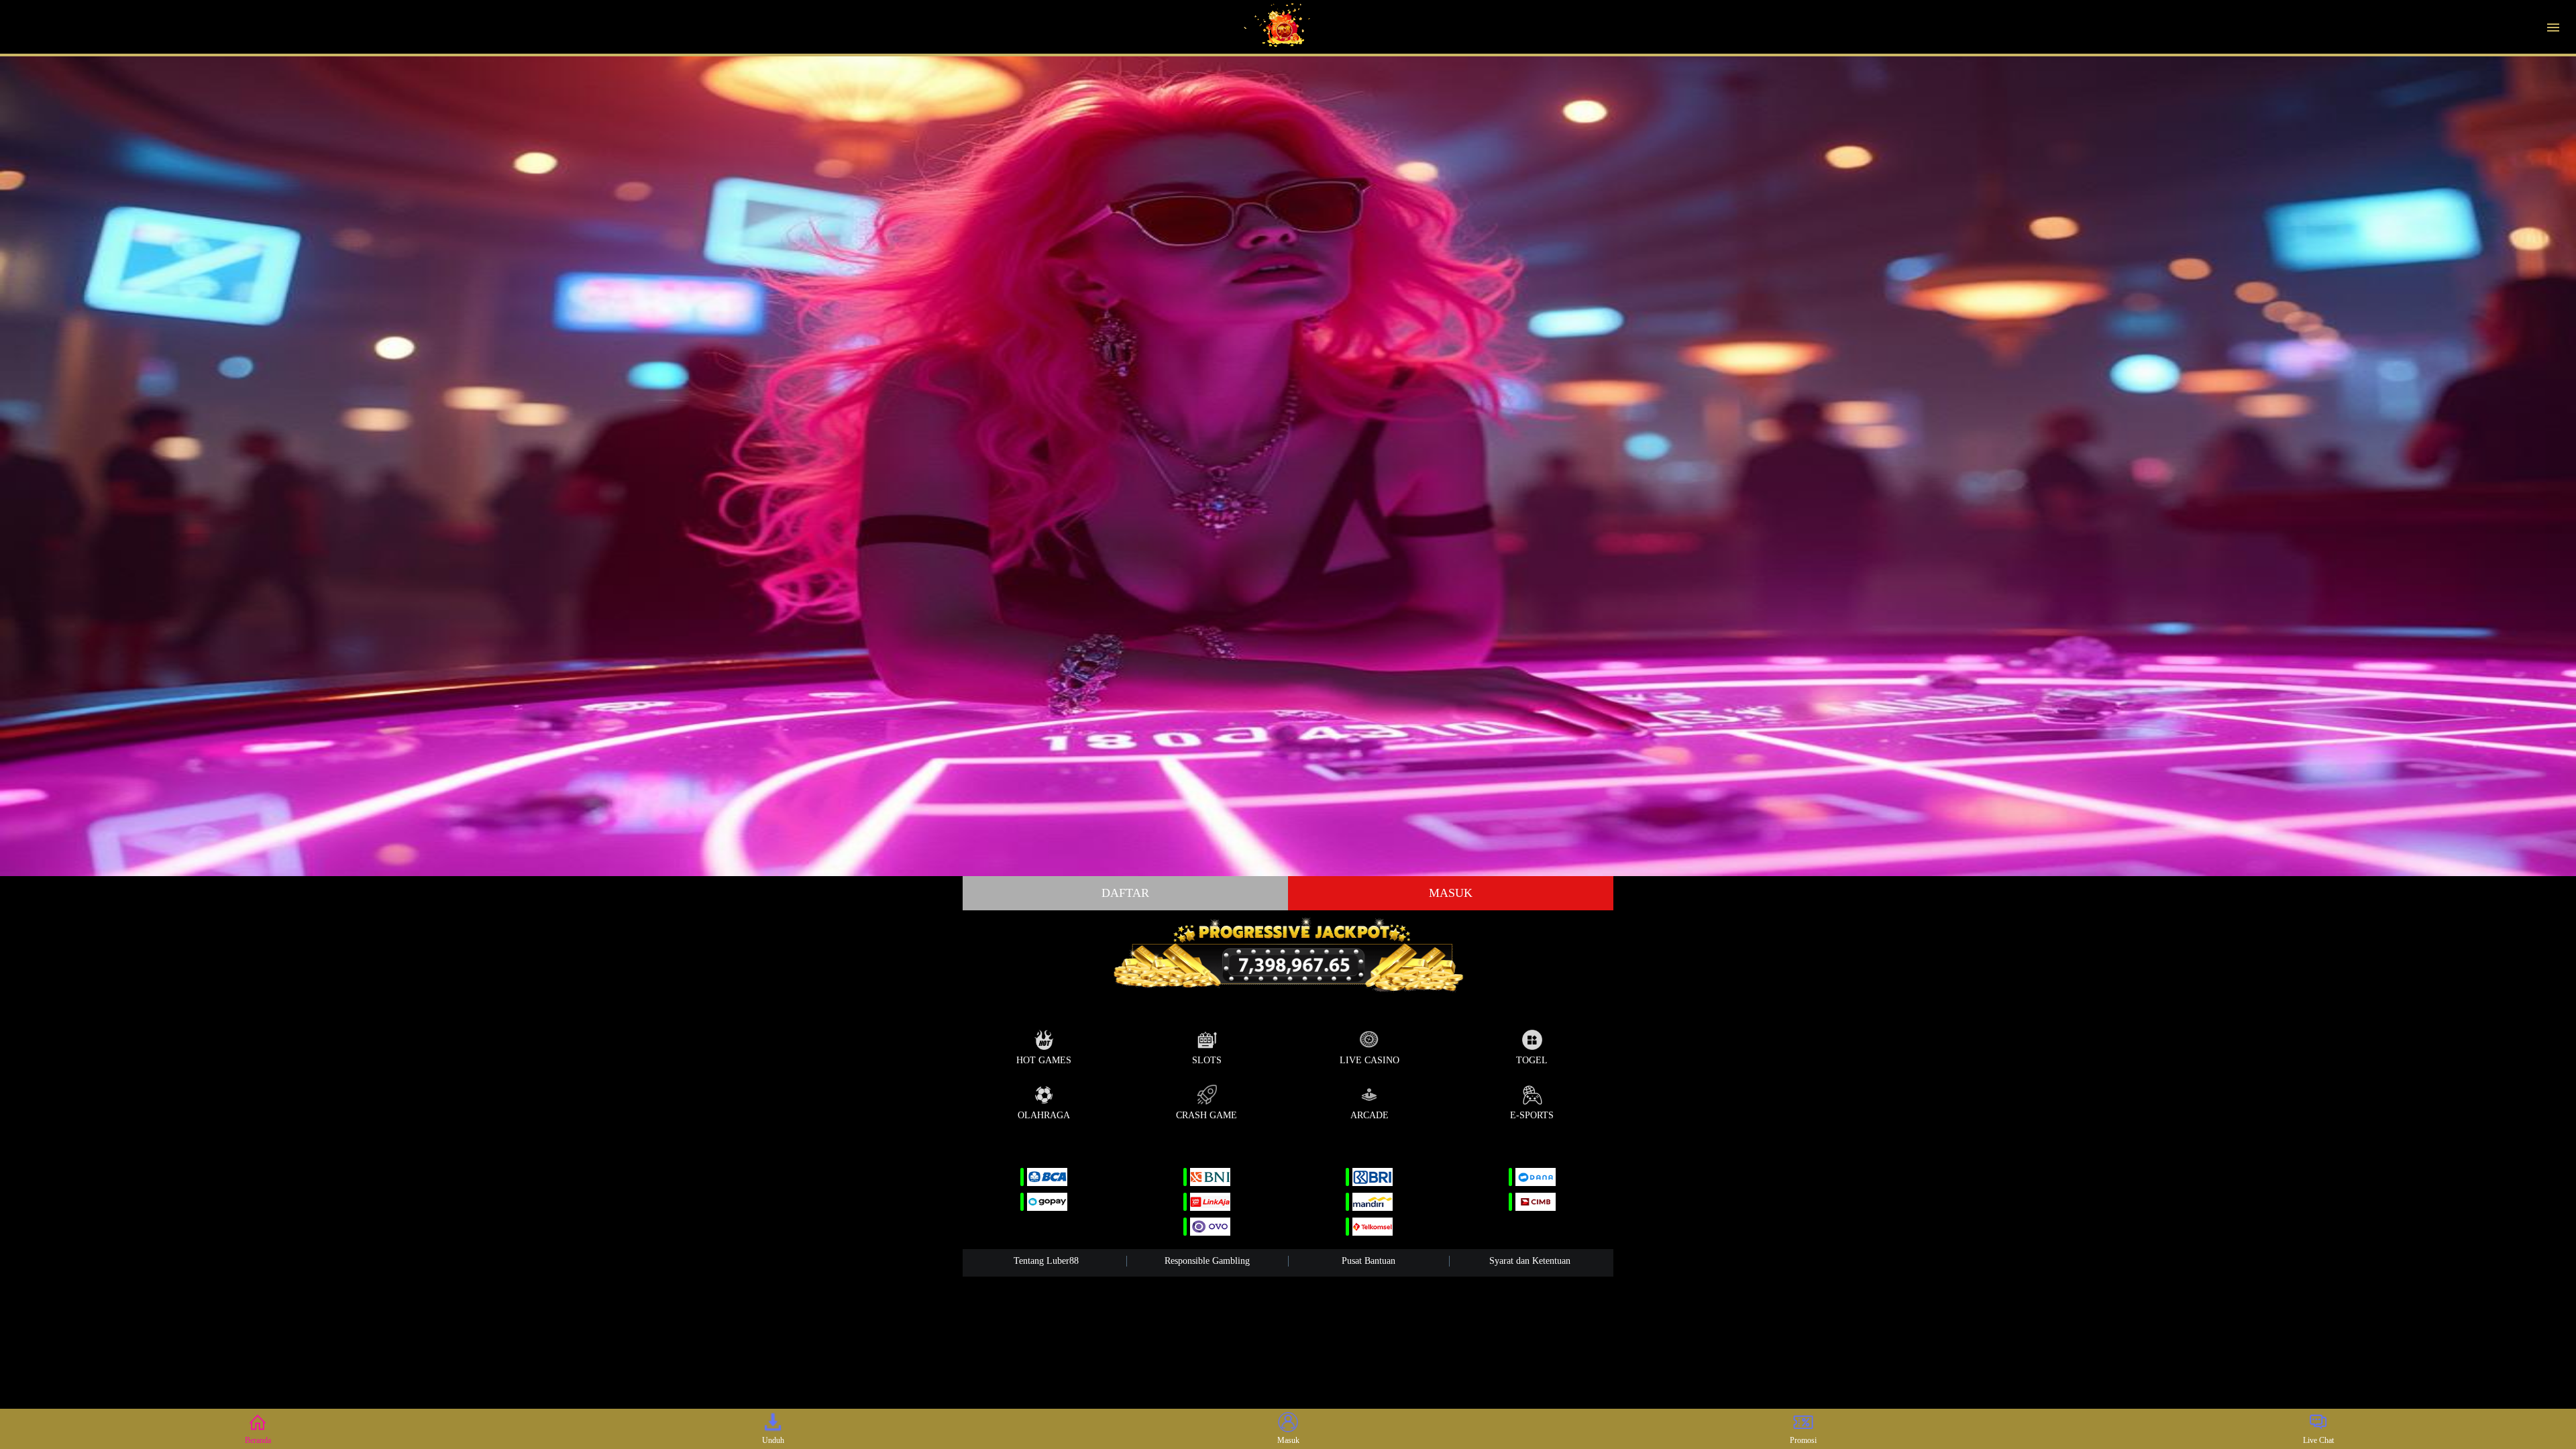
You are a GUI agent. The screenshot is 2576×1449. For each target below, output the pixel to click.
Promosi (1803, 1440)
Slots (1207, 1060)
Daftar (1125, 893)
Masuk (1451, 893)
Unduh (773, 1440)
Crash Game (1206, 1115)
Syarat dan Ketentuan (1530, 1261)
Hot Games (1044, 1060)
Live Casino (1370, 1060)
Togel (1532, 1060)
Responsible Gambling (1207, 1261)
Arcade (1370, 1115)
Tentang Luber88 (1046, 1261)
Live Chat (2318, 1440)
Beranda (258, 1440)
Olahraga (1044, 1115)
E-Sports (1532, 1115)
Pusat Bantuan (1368, 1261)
